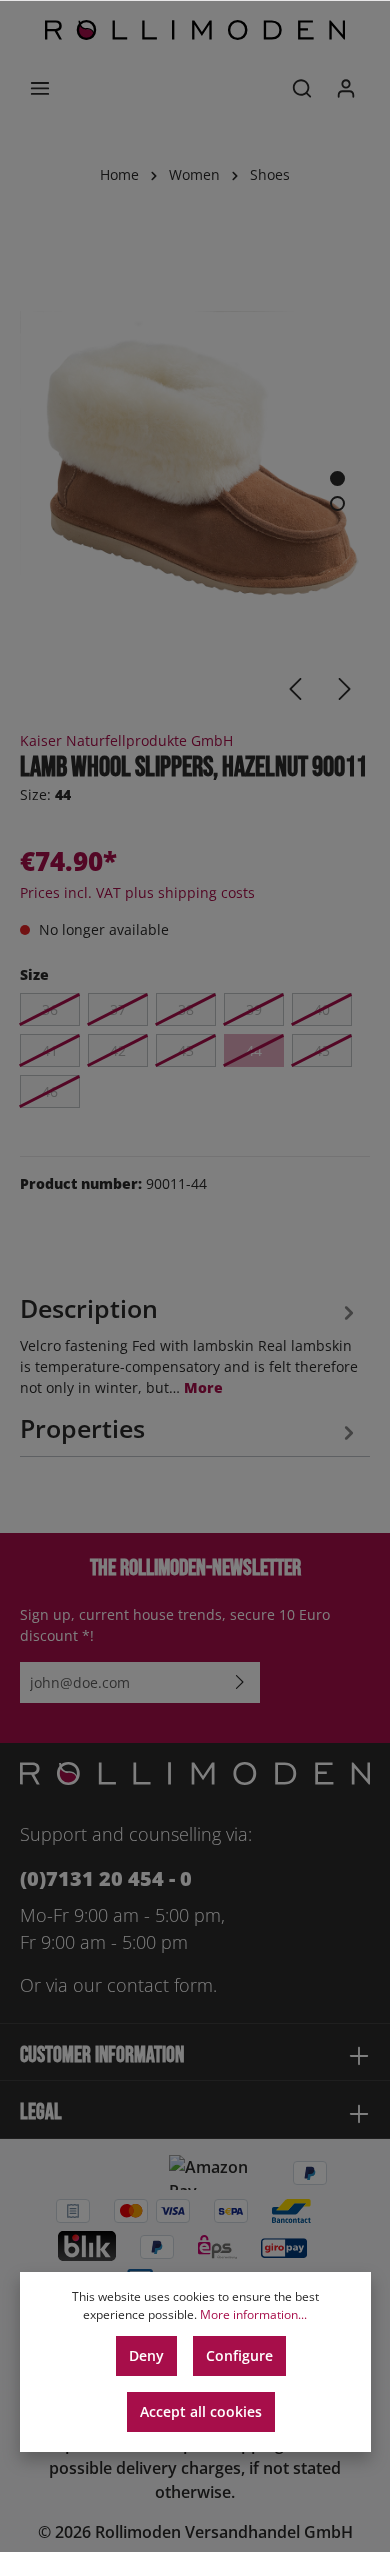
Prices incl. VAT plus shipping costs (137, 892)
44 (254, 1050)
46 (50, 1091)
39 (254, 1009)
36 (50, 1009)
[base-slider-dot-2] (337, 503)
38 (186, 1009)
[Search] (302, 88)
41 (50, 1050)
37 (118, 1009)
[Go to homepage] (195, 30)
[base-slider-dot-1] (337, 478)
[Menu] (40, 88)
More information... (253, 2314)
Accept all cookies (201, 2411)
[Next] (345, 689)
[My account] (346, 88)
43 (186, 1050)
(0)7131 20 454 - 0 (106, 1878)
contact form (160, 1985)
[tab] (190, 1342)
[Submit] (240, 1682)
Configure (239, 2355)
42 (118, 1050)
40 (322, 1009)
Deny (146, 2355)
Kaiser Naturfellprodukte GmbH (126, 740)
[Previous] (295, 689)
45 (322, 1050)
